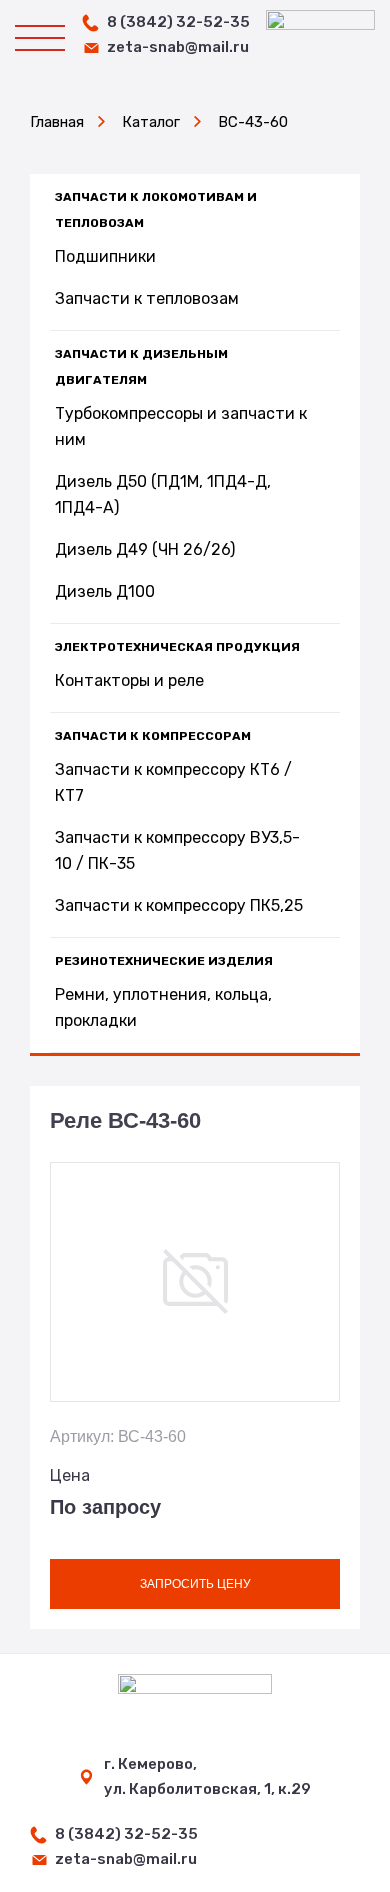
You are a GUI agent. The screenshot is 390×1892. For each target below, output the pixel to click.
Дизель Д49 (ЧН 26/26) (145, 549)
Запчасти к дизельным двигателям (141, 367)
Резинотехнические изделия (164, 961)
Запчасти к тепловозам (147, 298)
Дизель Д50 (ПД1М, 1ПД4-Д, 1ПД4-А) (163, 494)
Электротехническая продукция (177, 647)
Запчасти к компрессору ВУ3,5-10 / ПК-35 (177, 850)
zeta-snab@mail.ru (178, 47)
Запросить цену (195, 1584)
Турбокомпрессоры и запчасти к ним (181, 426)
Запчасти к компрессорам (153, 736)
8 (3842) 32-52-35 (178, 22)
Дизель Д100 (105, 591)
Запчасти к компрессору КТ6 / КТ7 (173, 782)
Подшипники (105, 256)
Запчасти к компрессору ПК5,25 (179, 905)
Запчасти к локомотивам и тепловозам (156, 210)
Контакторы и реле (129, 680)
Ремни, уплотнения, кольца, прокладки (163, 1007)
